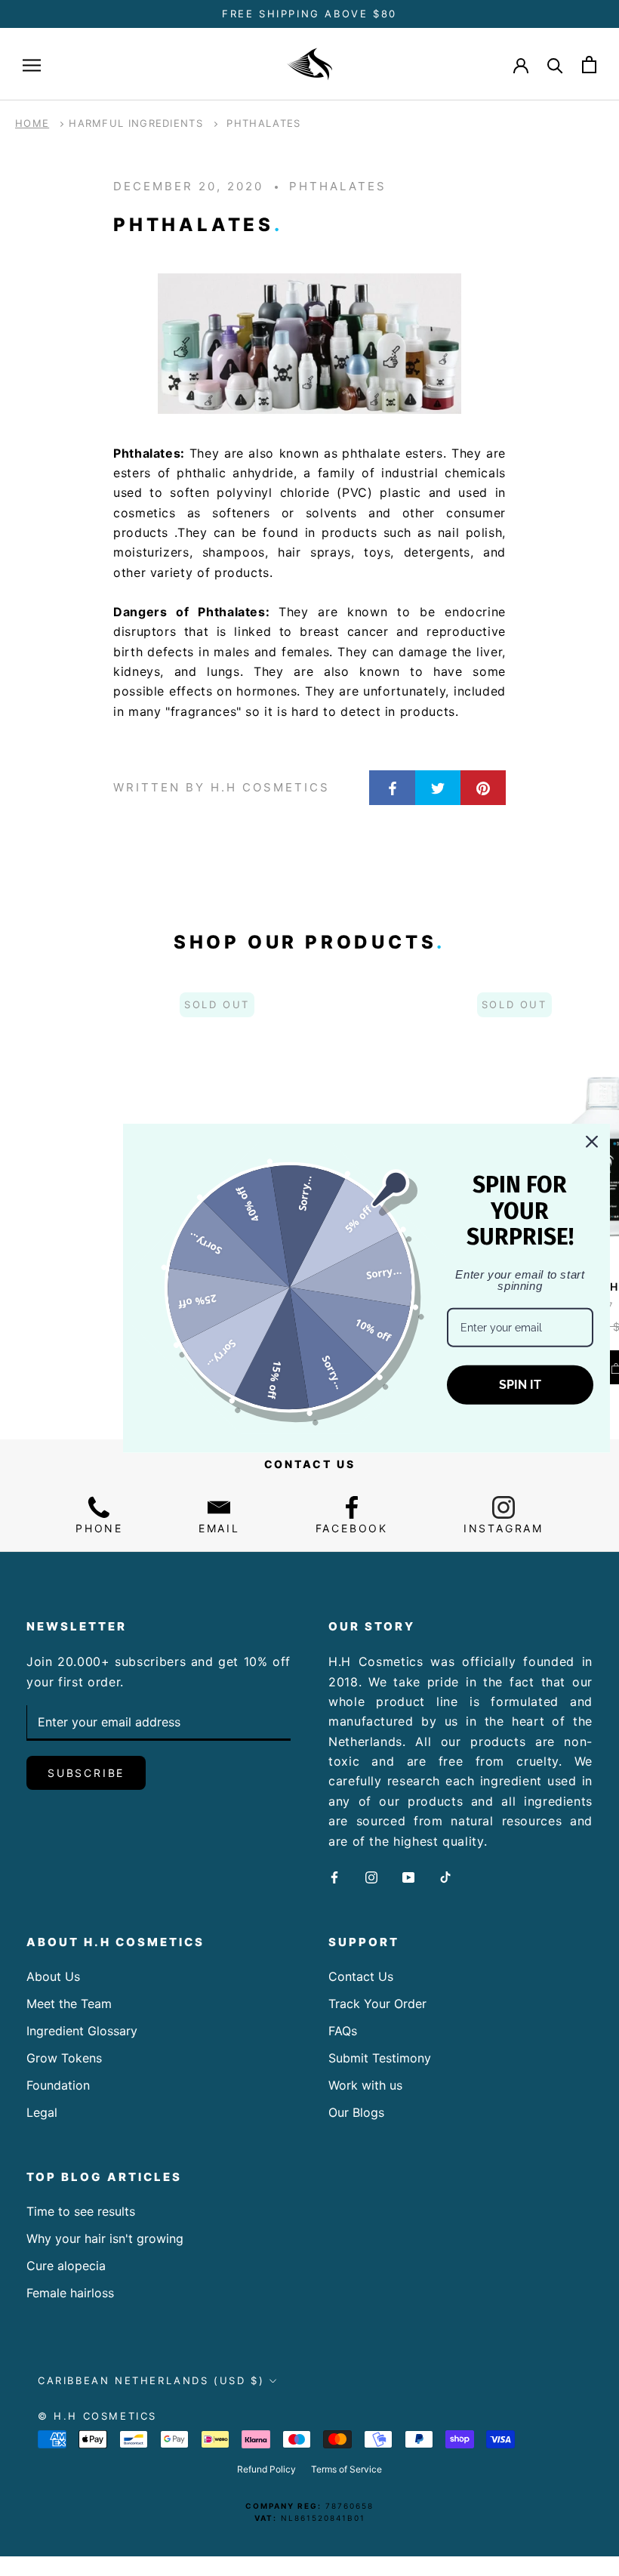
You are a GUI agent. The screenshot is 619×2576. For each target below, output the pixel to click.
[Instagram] (371, 1876)
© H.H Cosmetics (97, 2416)
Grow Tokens (64, 2058)
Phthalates (263, 123)
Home (32, 123)
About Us (53, 1976)
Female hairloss (70, 2293)
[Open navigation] (32, 64)
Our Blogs (356, 2112)
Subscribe (86, 1773)
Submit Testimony (380, 2058)
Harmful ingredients (136, 123)
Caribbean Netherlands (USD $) (151, 2380)
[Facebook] (334, 1876)
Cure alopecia (66, 2266)
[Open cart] (589, 65)
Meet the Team (69, 2004)
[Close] (592, 1141)
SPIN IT (520, 1385)
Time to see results (81, 2211)
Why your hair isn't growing (105, 2238)
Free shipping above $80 (309, 14)
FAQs (343, 2031)
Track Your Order (377, 2004)
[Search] (555, 65)
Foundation (58, 2085)
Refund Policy (266, 2469)
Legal (42, 2112)
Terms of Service (346, 2469)
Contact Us (361, 1976)
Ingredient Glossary (82, 2031)
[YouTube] (408, 1876)
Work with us (365, 2085)
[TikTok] (445, 1876)
